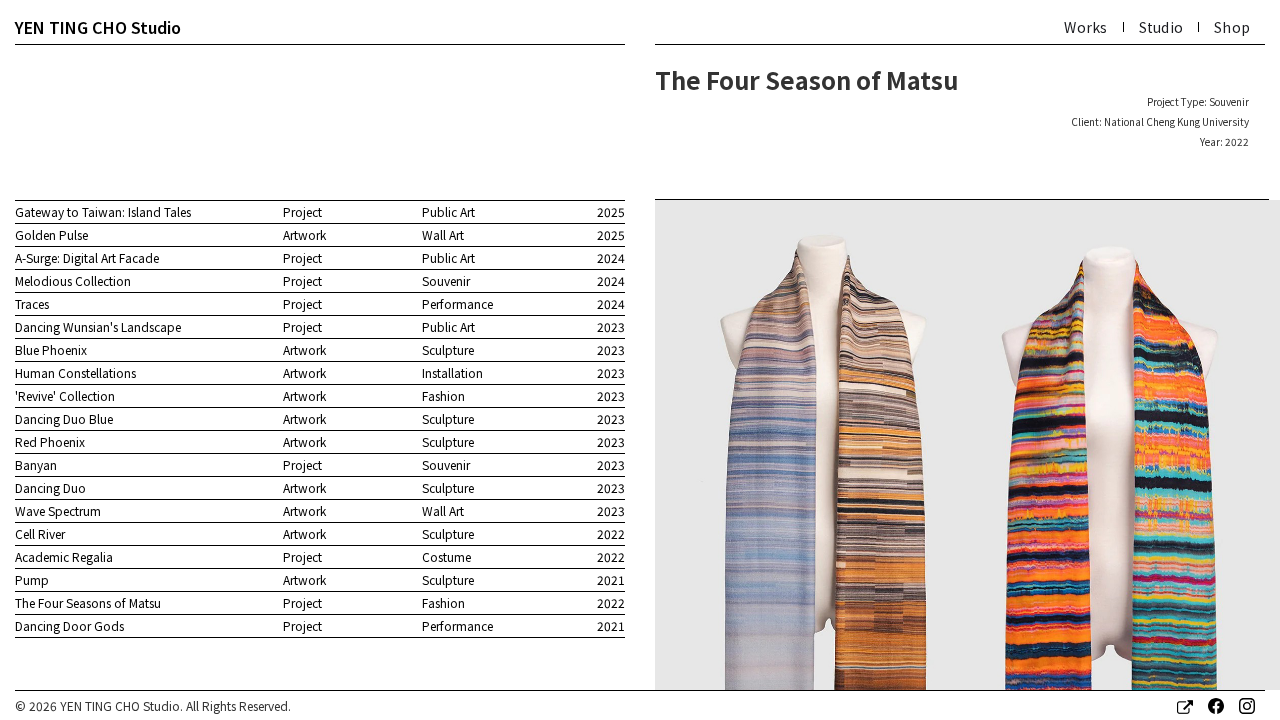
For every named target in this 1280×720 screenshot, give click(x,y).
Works (1085, 27)
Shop (1232, 27)
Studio (1161, 27)
